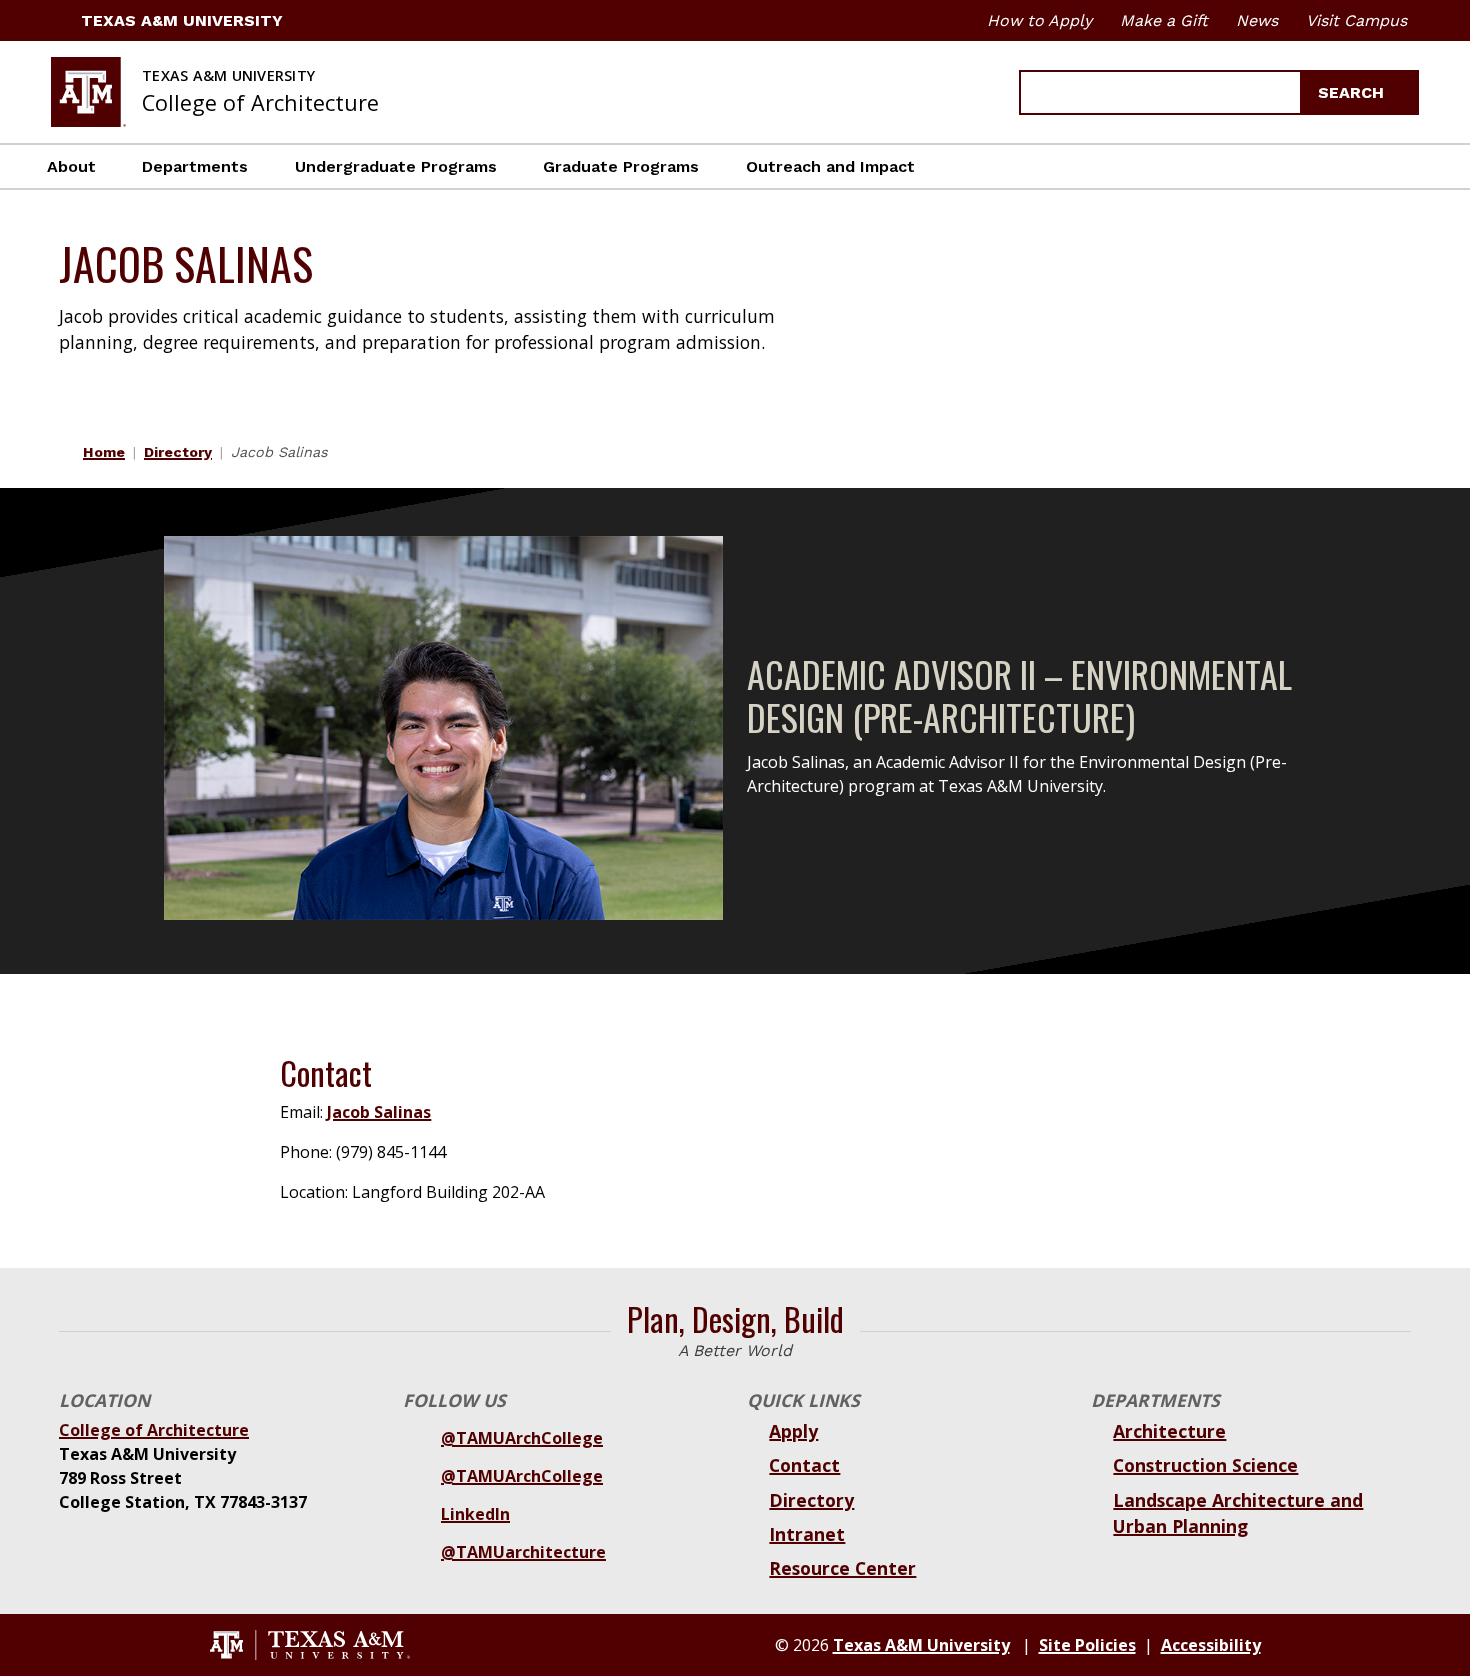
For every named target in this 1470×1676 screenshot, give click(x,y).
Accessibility (1211, 1645)
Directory (178, 452)
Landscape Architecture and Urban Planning (1238, 1513)
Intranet (807, 1534)
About (71, 166)
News (1257, 20)
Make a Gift (1164, 20)
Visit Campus (1356, 20)
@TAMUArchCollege (522, 1438)
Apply (793, 1431)
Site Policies (1087, 1645)
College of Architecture (154, 1430)
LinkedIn (475, 1514)
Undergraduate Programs (396, 166)
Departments (195, 166)
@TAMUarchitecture (523, 1552)
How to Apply (1039, 20)
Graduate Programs (621, 166)
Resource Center (842, 1568)
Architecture (1169, 1431)
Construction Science (1205, 1465)
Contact (804, 1465)
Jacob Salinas (379, 1112)
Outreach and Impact (830, 166)
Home (104, 452)
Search (1353, 92)
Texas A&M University (182, 20)
